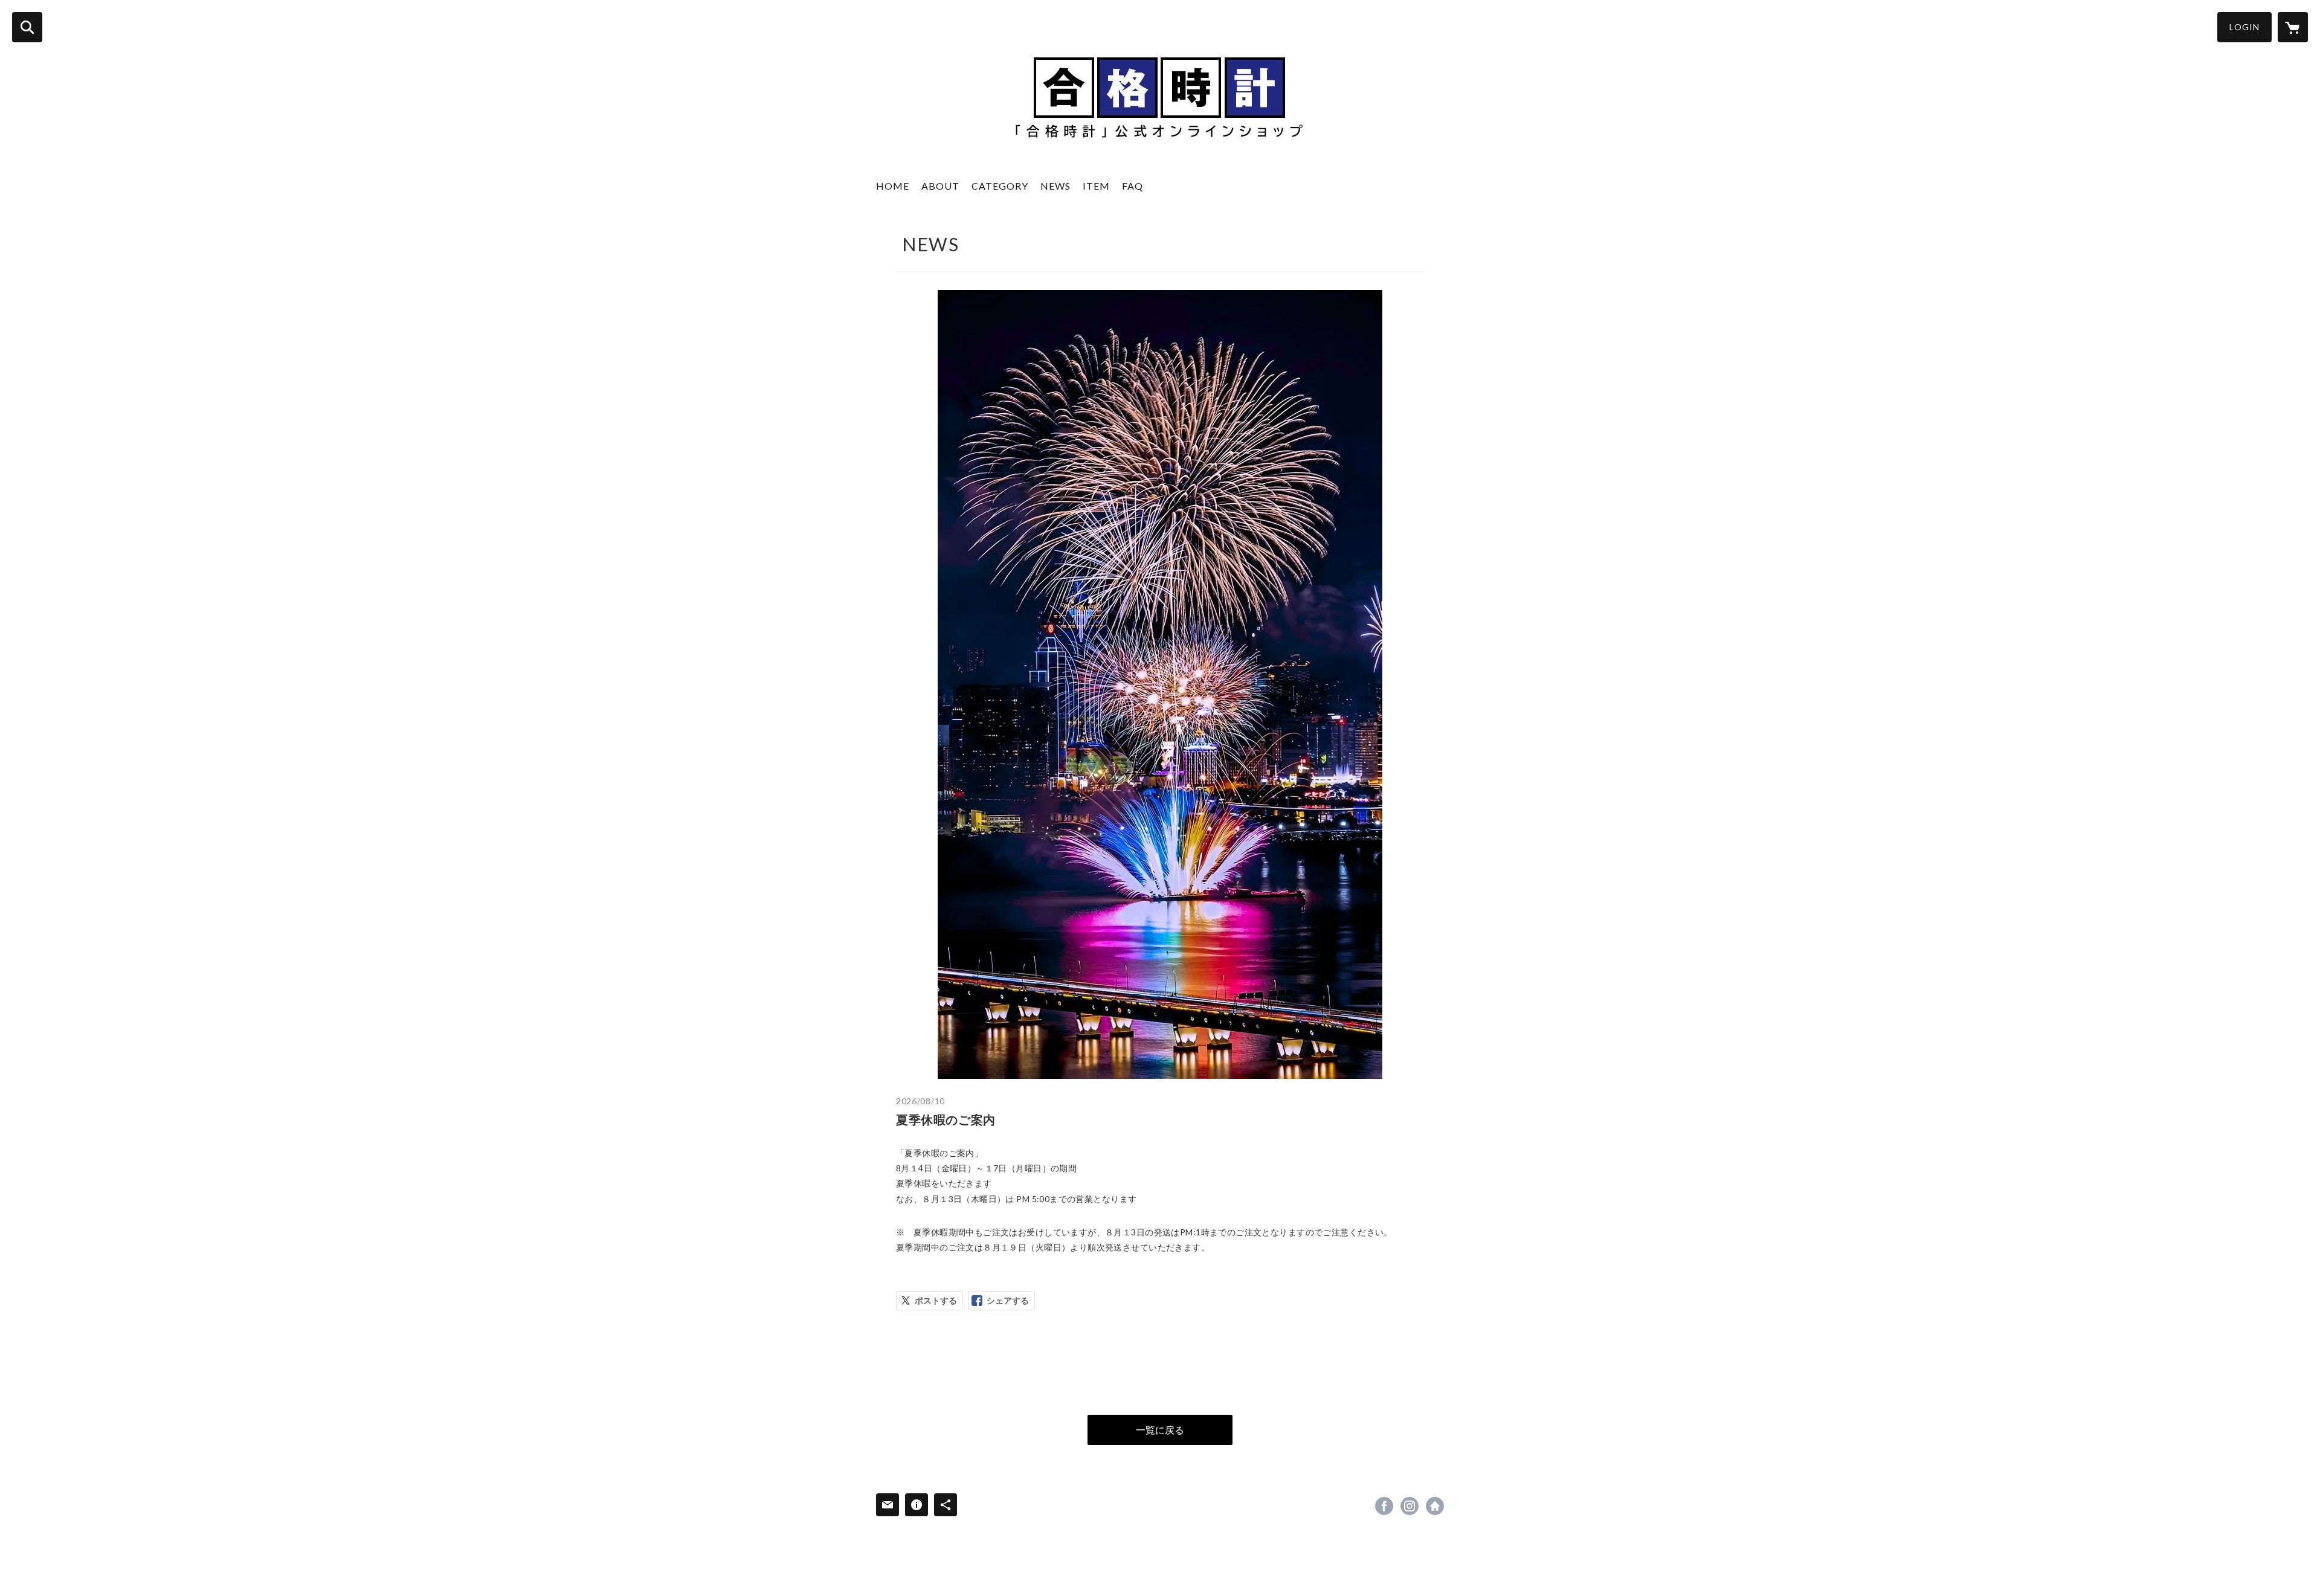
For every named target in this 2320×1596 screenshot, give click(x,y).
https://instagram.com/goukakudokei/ (1410, 1506)
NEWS (1055, 186)
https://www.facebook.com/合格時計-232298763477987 (1384, 1506)
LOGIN (2244, 27)
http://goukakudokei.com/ (1435, 1506)
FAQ (1133, 186)
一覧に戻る (1160, 1430)
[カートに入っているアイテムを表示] (2293, 27)
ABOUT (940, 186)
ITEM (1096, 186)
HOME (893, 186)
